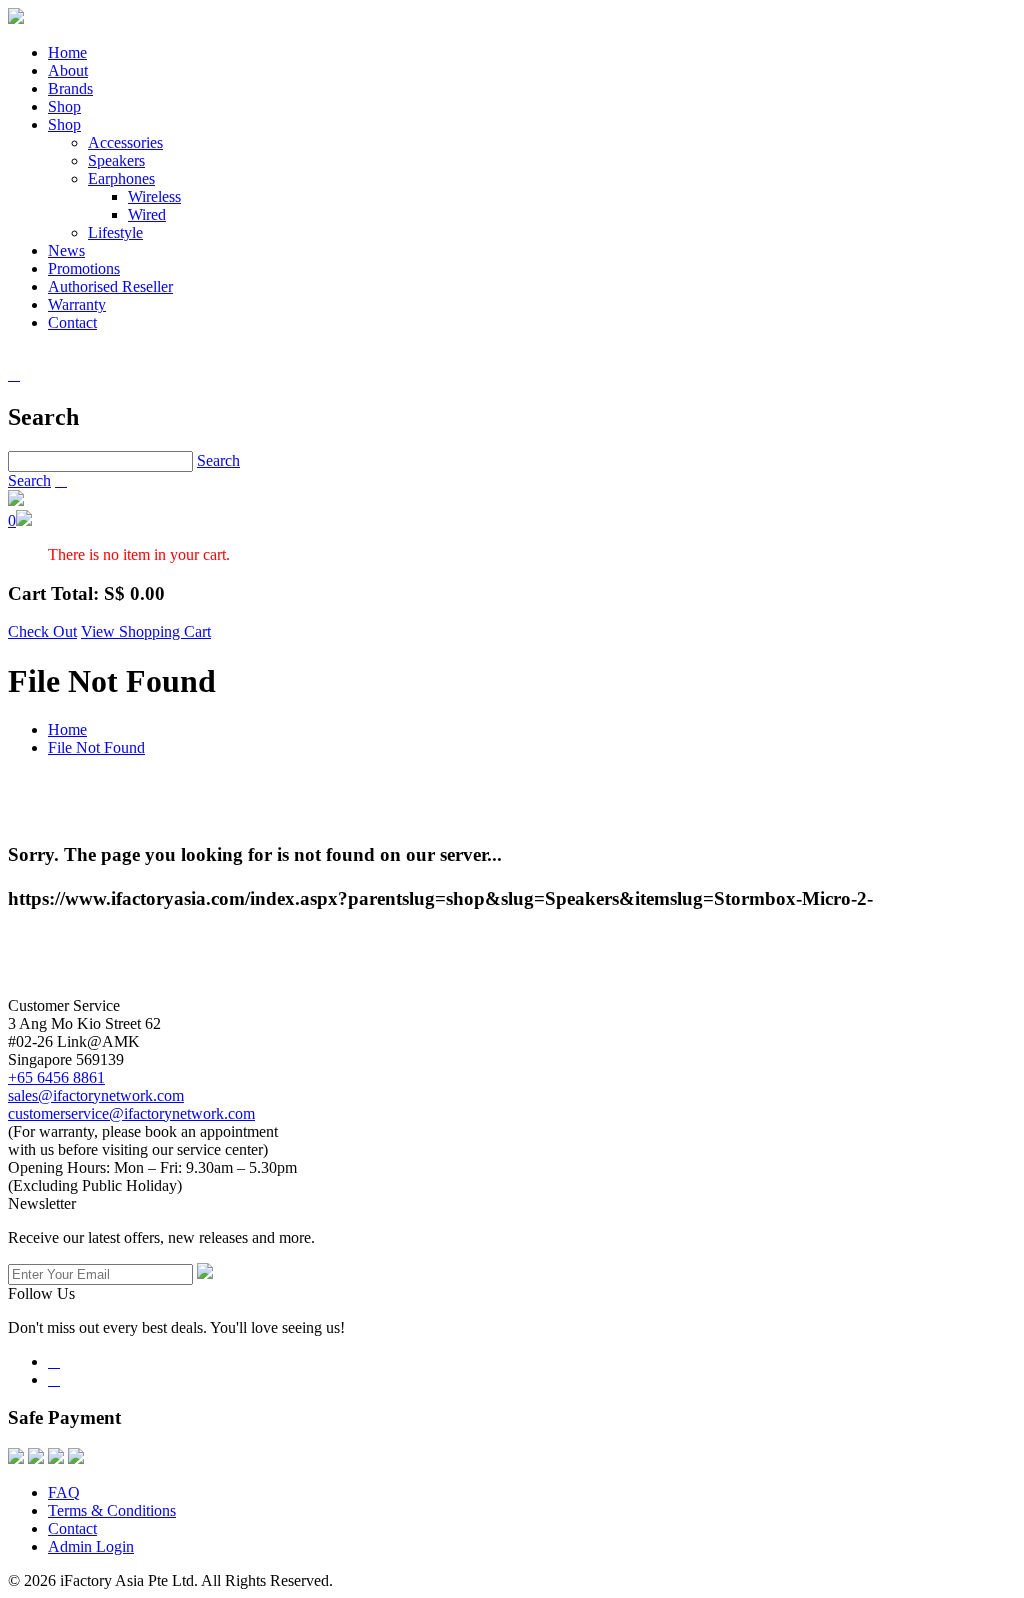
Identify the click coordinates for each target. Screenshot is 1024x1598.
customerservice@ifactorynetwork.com (131, 1113)
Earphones (121, 178)
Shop (64, 106)
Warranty (77, 304)
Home (67, 52)
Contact (72, 322)
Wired (147, 214)
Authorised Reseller (110, 286)
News (66, 250)
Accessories (125, 142)
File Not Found (96, 747)
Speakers (116, 160)
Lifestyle (115, 232)
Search (218, 460)
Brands (70, 88)
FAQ (64, 1492)
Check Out (42, 631)
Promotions (84, 268)
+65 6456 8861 (56, 1077)
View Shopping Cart (146, 631)
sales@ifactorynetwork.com (96, 1095)
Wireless (154, 196)
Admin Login (91, 1546)
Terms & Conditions (112, 1510)
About (68, 70)
